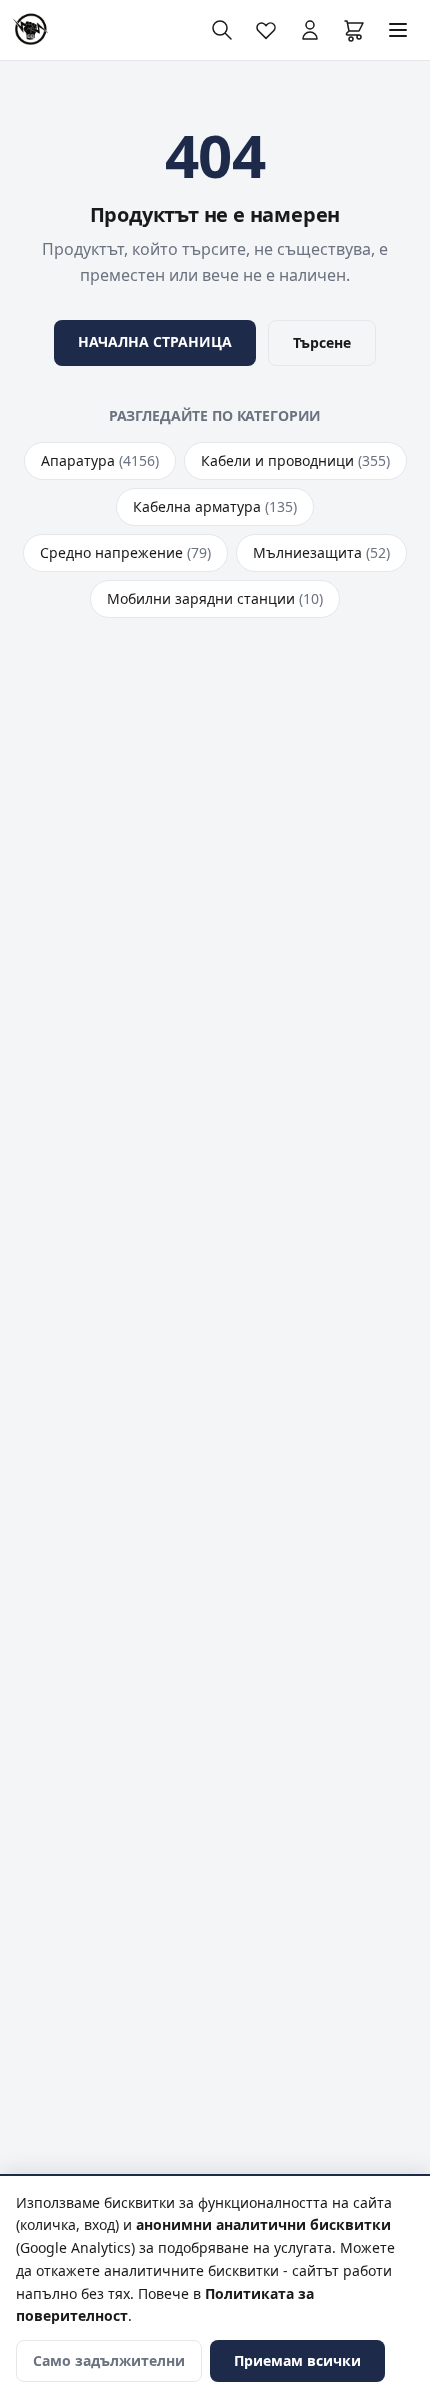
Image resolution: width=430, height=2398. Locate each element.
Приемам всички (297, 2360)
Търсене (322, 342)
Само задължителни (109, 2360)
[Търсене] (222, 30)
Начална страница (155, 341)
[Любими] (266, 30)
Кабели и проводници (295, 460)
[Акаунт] (310, 30)
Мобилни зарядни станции (215, 598)
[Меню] (398, 30)
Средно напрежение (125, 552)
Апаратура (100, 460)
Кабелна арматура (215, 506)
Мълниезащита (321, 552)
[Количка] (354, 30)
